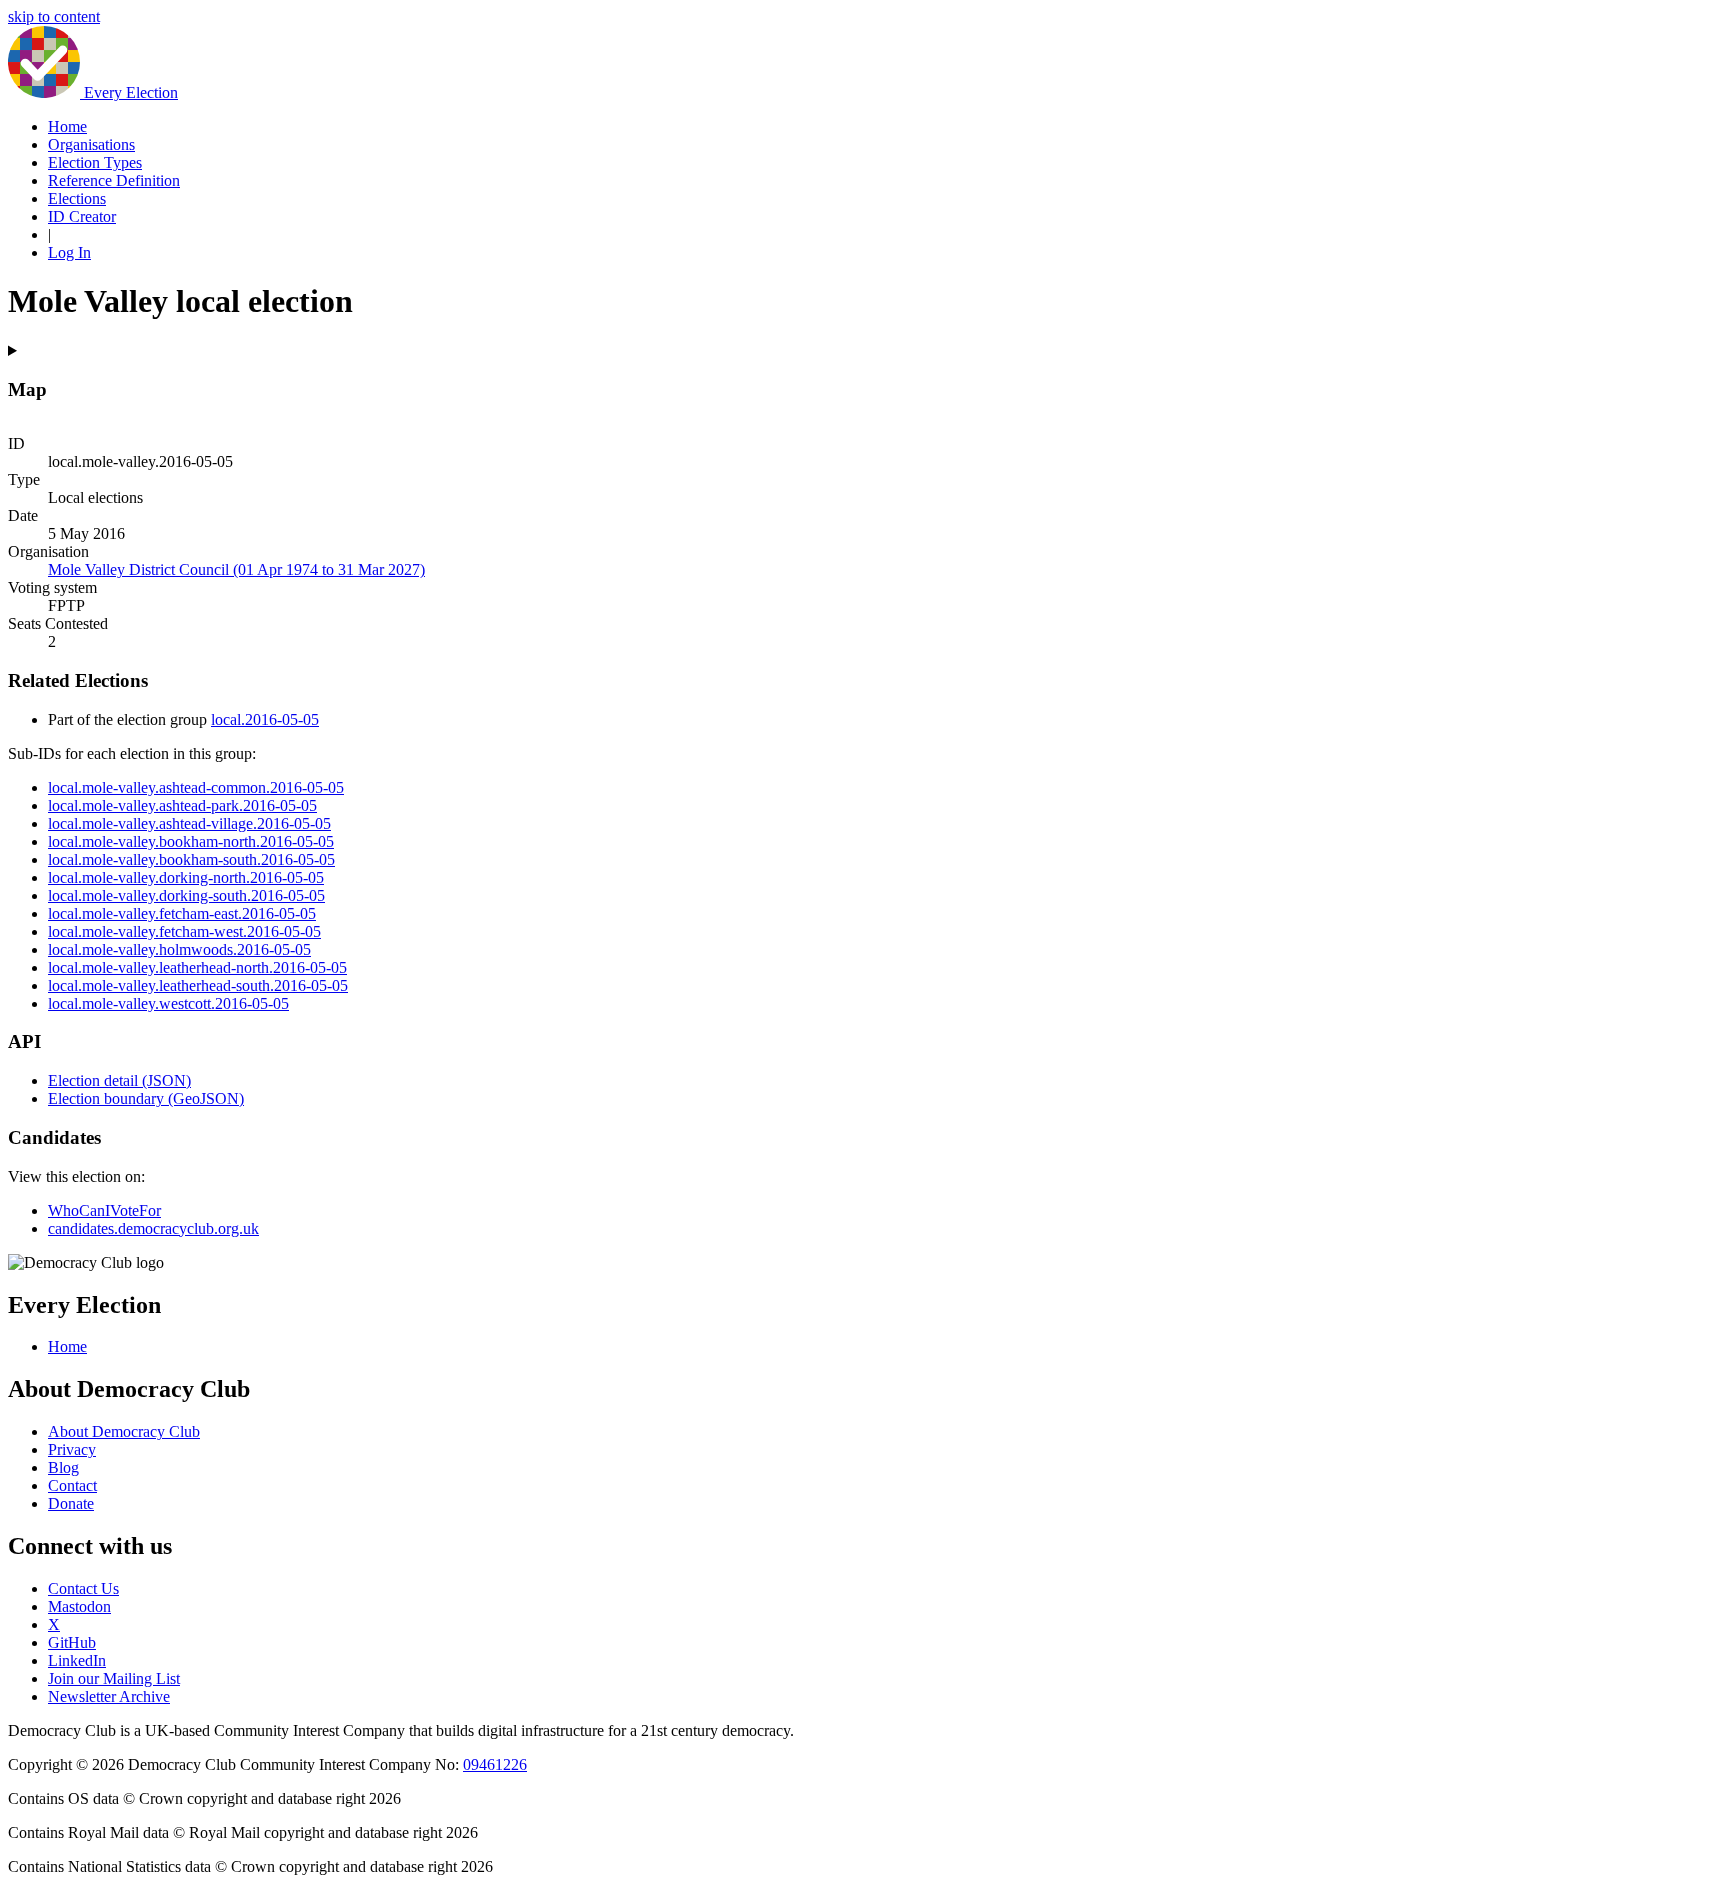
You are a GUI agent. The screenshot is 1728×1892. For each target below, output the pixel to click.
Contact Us (83, 1588)
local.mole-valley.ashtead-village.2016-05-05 (189, 823)
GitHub (72, 1642)
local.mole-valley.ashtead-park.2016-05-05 (182, 805)
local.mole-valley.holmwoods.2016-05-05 (179, 949)
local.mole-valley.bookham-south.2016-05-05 (191, 859)
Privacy (72, 1449)
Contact (72, 1485)
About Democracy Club (124, 1431)
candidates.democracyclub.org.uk (153, 1228)
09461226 (495, 1764)
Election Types (95, 162)
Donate (71, 1503)
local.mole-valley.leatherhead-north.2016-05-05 (197, 967)
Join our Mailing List (114, 1678)
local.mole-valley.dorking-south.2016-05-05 (186, 895)
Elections (77, 198)
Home (67, 126)
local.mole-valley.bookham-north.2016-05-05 (191, 841)
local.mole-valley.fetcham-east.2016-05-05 (182, 913)
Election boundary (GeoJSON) (146, 1098)
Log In (69, 252)
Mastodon (79, 1606)
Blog (63, 1467)
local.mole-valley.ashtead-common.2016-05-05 (196, 787)
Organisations (91, 144)
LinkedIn (77, 1660)
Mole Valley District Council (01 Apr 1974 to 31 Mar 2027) (236, 569)
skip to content (54, 16)
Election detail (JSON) (119, 1080)
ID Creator (82, 216)
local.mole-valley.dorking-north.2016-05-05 (186, 877)
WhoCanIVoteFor (104, 1210)
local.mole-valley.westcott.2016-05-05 (168, 1003)
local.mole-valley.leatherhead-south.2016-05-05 (198, 985)
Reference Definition (114, 180)
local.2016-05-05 (265, 719)
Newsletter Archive (109, 1696)
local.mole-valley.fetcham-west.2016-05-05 (184, 931)
